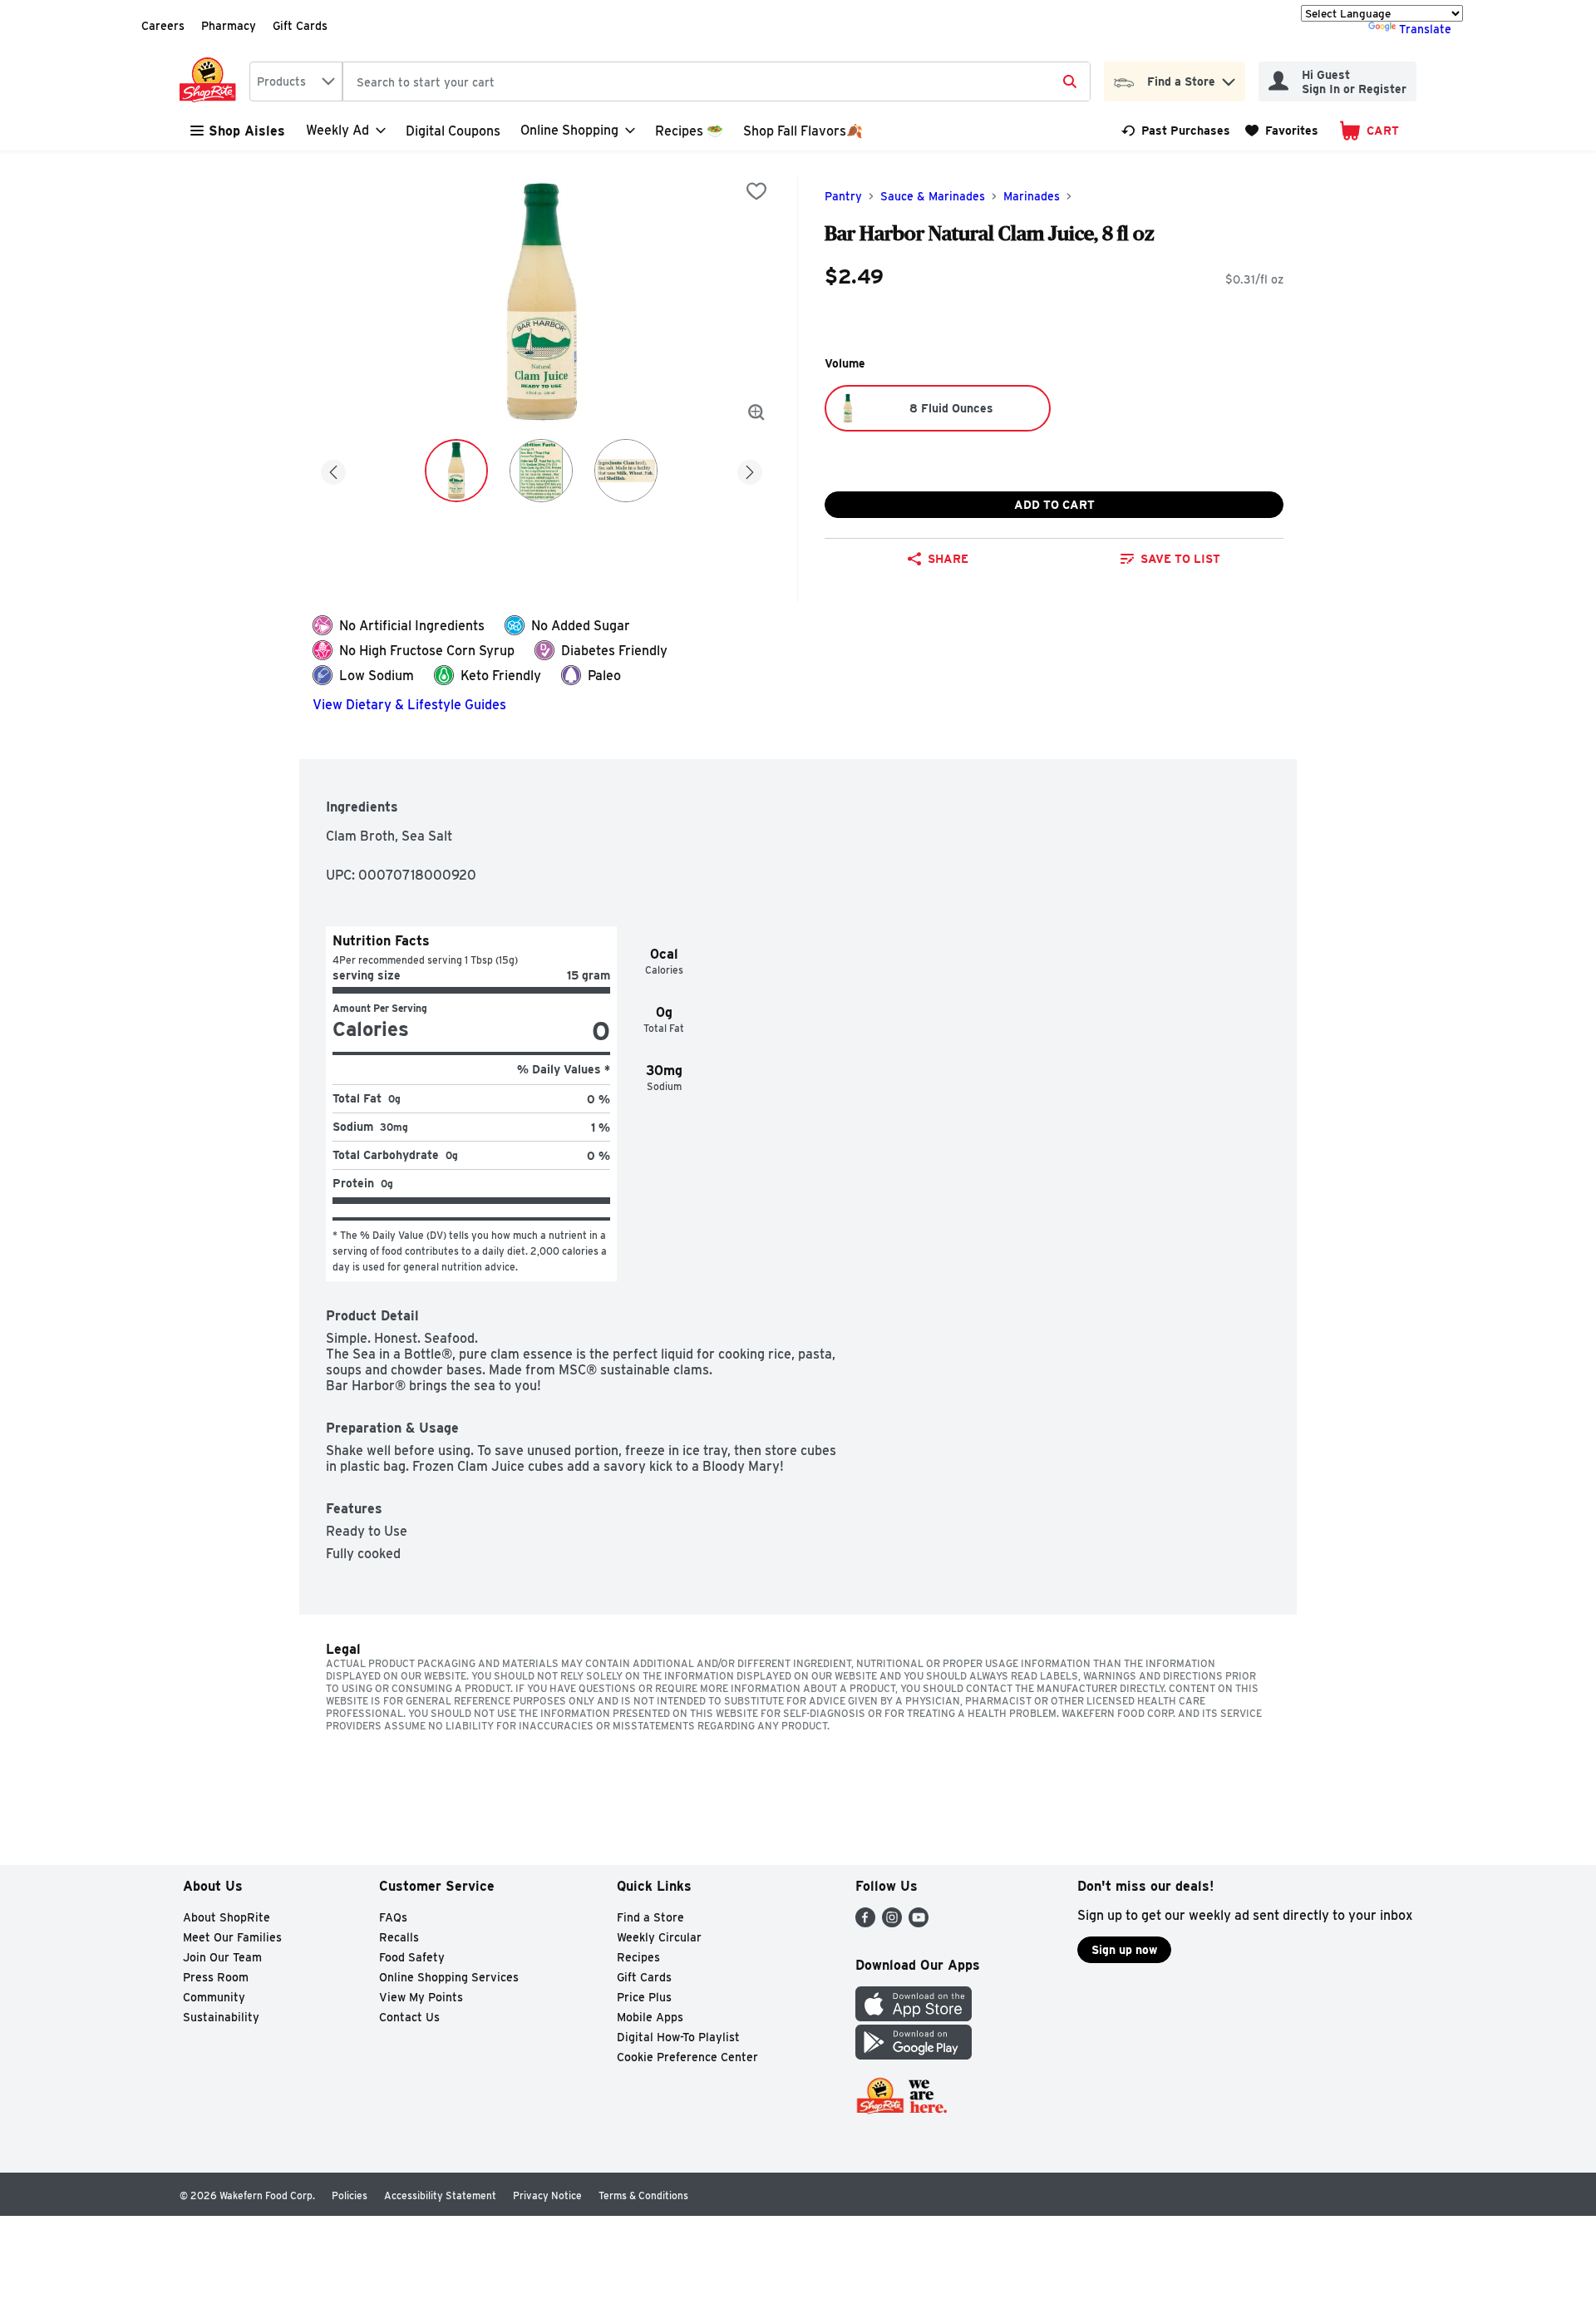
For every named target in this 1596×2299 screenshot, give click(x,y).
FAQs (393, 1917)
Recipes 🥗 (689, 131)
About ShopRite (227, 1917)
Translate (1425, 29)
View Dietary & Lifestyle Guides (409, 705)
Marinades (1032, 196)
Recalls (399, 1937)
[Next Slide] (750, 469)
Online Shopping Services (449, 1977)
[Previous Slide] (333, 469)
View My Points (421, 1997)
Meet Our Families (232, 1937)
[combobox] (296, 81)
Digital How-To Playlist (678, 2037)
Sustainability (221, 2017)
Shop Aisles (247, 131)
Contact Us (409, 2017)
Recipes (638, 1957)
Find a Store (650, 1917)
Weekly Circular (659, 1937)
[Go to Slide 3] (626, 471)
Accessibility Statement (440, 2195)
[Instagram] (892, 1923)
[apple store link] (914, 2017)
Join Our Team (222, 1957)
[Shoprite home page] (211, 81)
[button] (1229, 78)
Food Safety (412, 1957)
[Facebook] (865, 1923)
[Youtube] (919, 1923)
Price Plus (644, 1997)
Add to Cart (1054, 505)
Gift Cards (300, 26)
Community (214, 1997)
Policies (350, 2195)
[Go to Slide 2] (541, 471)
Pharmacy (229, 26)
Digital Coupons (453, 131)
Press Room (216, 1977)
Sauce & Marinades (933, 196)
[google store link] (914, 2055)
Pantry (843, 196)
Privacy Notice (547, 2195)
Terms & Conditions (643, 2195)
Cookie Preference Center (687, 2057)
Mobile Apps (650, 2017)
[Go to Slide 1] (456, 471)
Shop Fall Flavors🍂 (803, 131)
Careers (163, 26)
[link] (1176, 131)
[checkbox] (756, 191)
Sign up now (1124, 1950)
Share (948, 559)
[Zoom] (756, 412)
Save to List (1180, 559)
